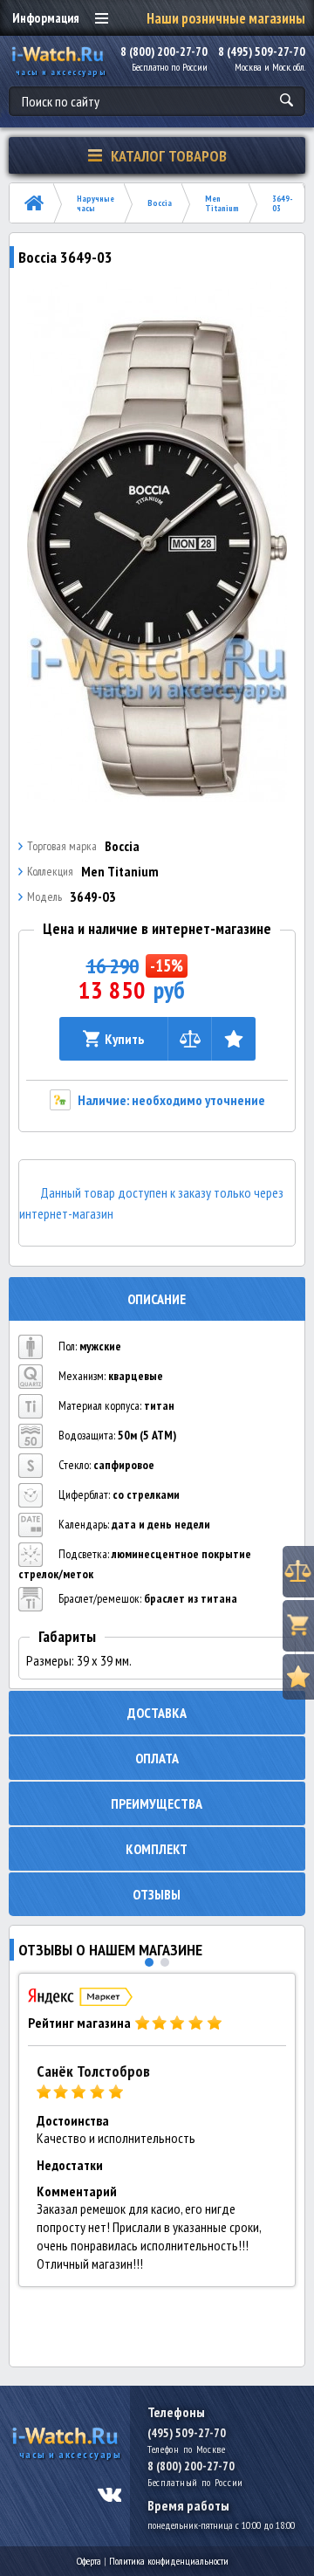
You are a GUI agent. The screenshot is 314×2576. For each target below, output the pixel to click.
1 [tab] (149, 1962)
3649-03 (283, 203)
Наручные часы (96, 203)
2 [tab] (165, 1962)
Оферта (89, 2561)
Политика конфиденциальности (169, 2561)
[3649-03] (157, 542)
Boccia (160, 203)
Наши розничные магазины (226, 18)
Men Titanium (222, 203)
